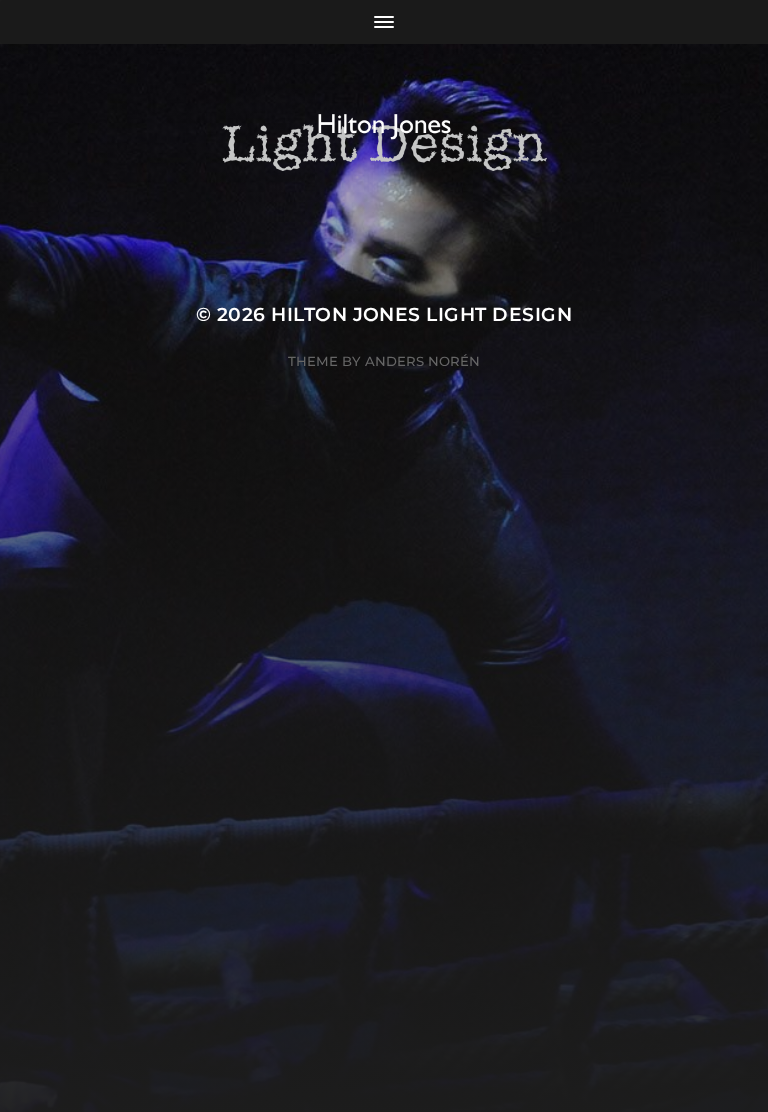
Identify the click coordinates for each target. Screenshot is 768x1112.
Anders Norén (422, 361)
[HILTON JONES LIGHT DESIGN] (384, 142)
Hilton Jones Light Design (421, 314)
